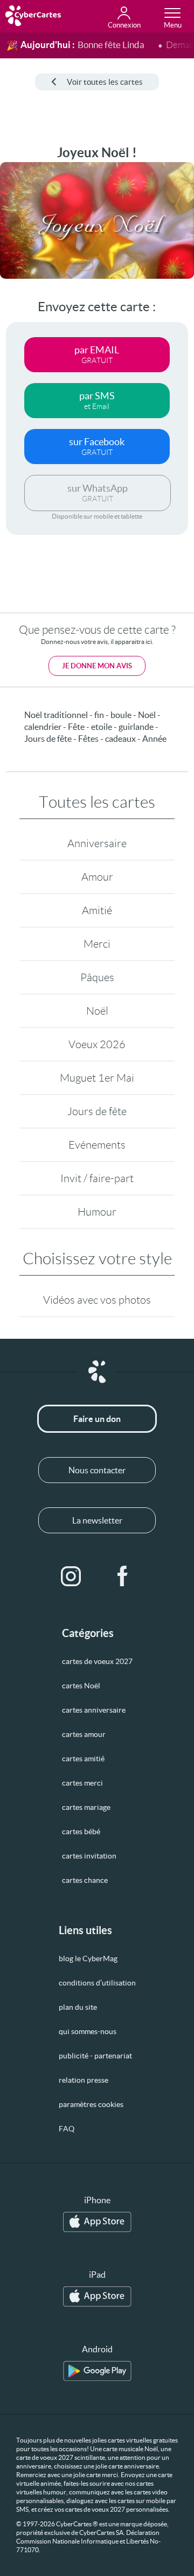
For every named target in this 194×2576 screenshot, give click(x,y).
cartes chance (85, 1880)
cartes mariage (86, 1807)
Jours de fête (97, 1111)
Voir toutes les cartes (105, 82)
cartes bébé (81, 1832)
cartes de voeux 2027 (97, 1661)
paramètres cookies (91, 2104)
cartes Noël (81, 1686)
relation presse (84, 2080)
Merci (97, 944)
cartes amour (84, 1734)
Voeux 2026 (97, 1044)
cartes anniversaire (94, 1710)
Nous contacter (97, 1470)
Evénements (97, 1145)
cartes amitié (83, 1759)
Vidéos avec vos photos (97, 1300)
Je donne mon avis (97, 666)
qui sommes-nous (88, 2031)
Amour (97, 877)
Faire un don (97, 1419)
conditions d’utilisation (97, 1983)
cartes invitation (89, 1856)
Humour (97, 1212)
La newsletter (97, 1520)
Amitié (97, 910)
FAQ (67, 2129)
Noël (97, 1011)
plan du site (78, 2007)
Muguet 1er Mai (97, 1078)
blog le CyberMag (88, 1958)
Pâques (97, 977)
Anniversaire (97, 843)
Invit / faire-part (97, 1178)
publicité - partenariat (95, 2056)
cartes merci (82, 1783)
